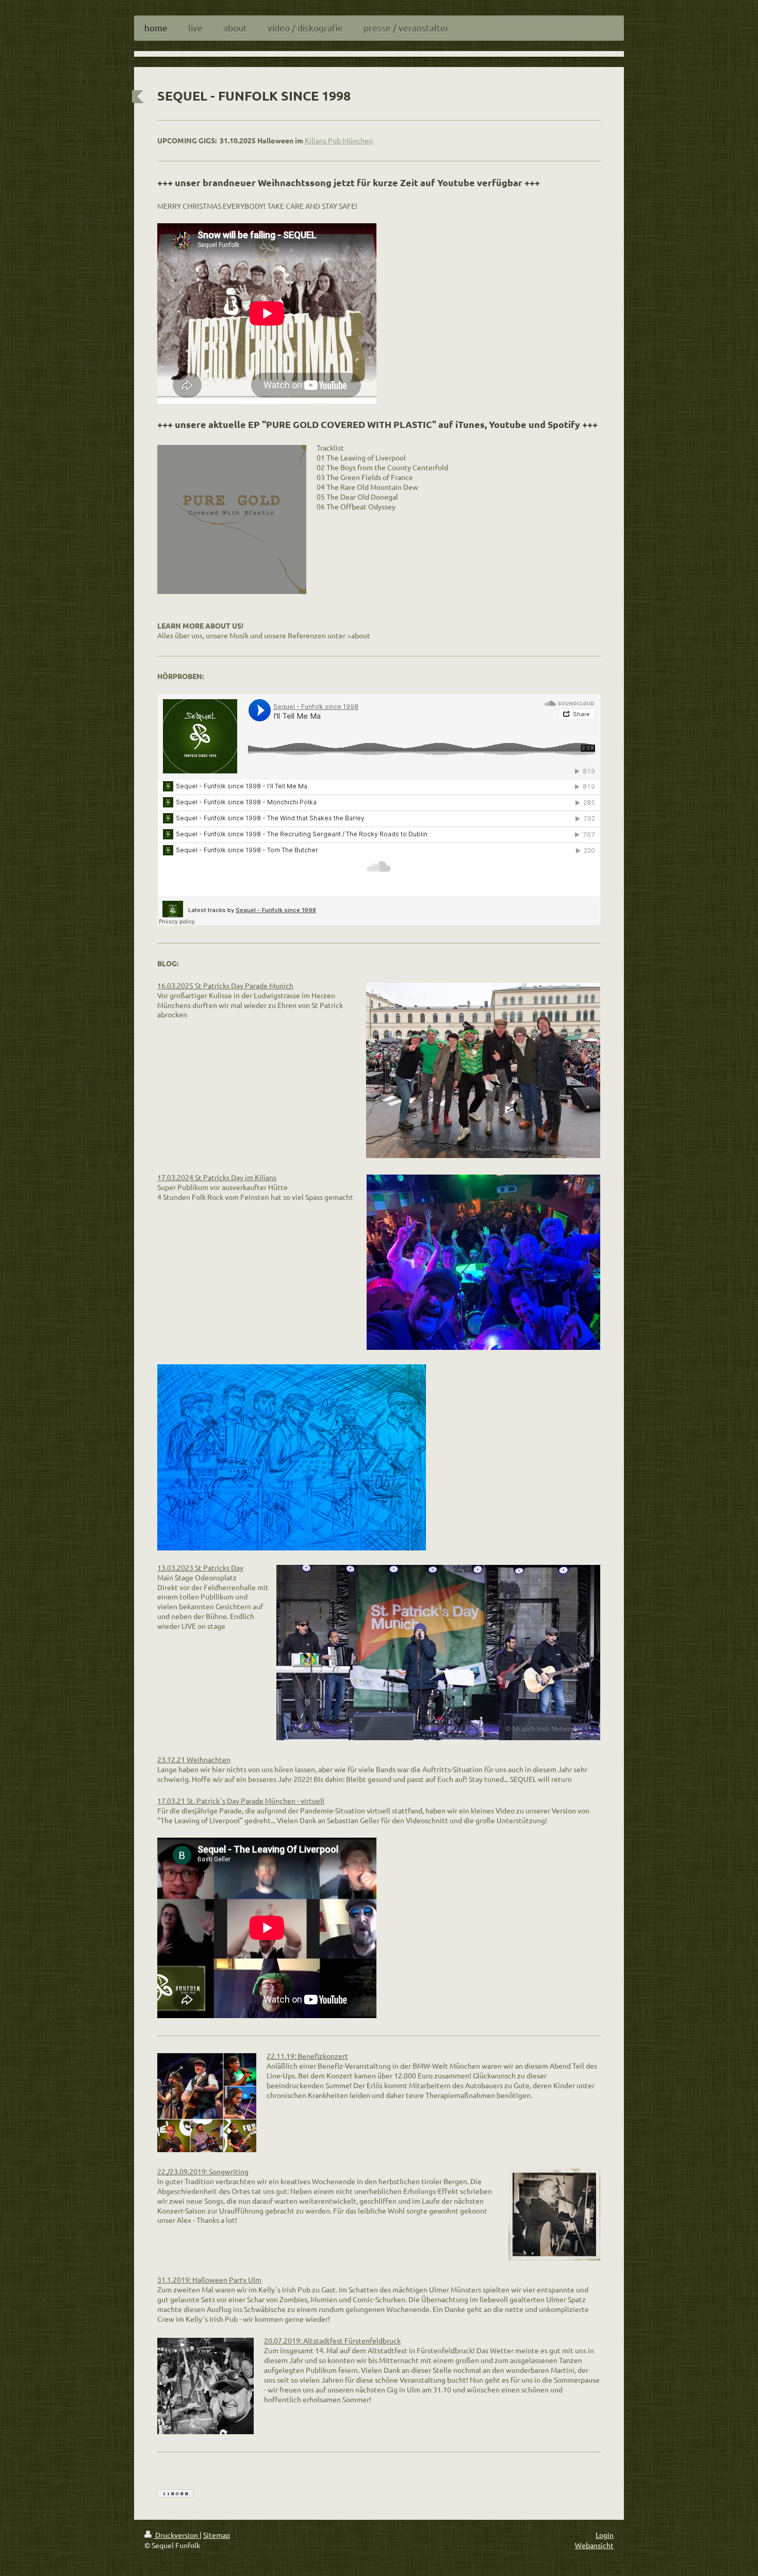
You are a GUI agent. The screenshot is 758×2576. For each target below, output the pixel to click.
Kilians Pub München (339, 140)
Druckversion (177, 2535)
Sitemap (217, 2535)
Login (605, 2535)
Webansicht (594, 2545)
